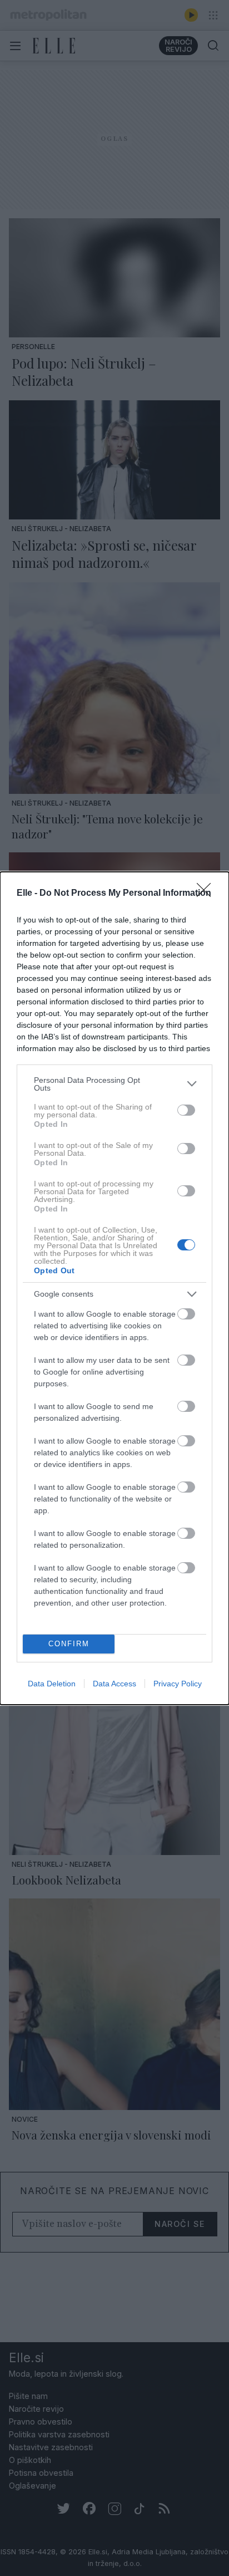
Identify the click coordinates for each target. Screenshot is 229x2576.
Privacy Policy (178, 1684)
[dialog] (114, 1288)
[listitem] (114, 1084)
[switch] (186, 1110)
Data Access (114, 1684)
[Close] (207, 894)
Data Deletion (52, 1684)
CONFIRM (69, 1644)
